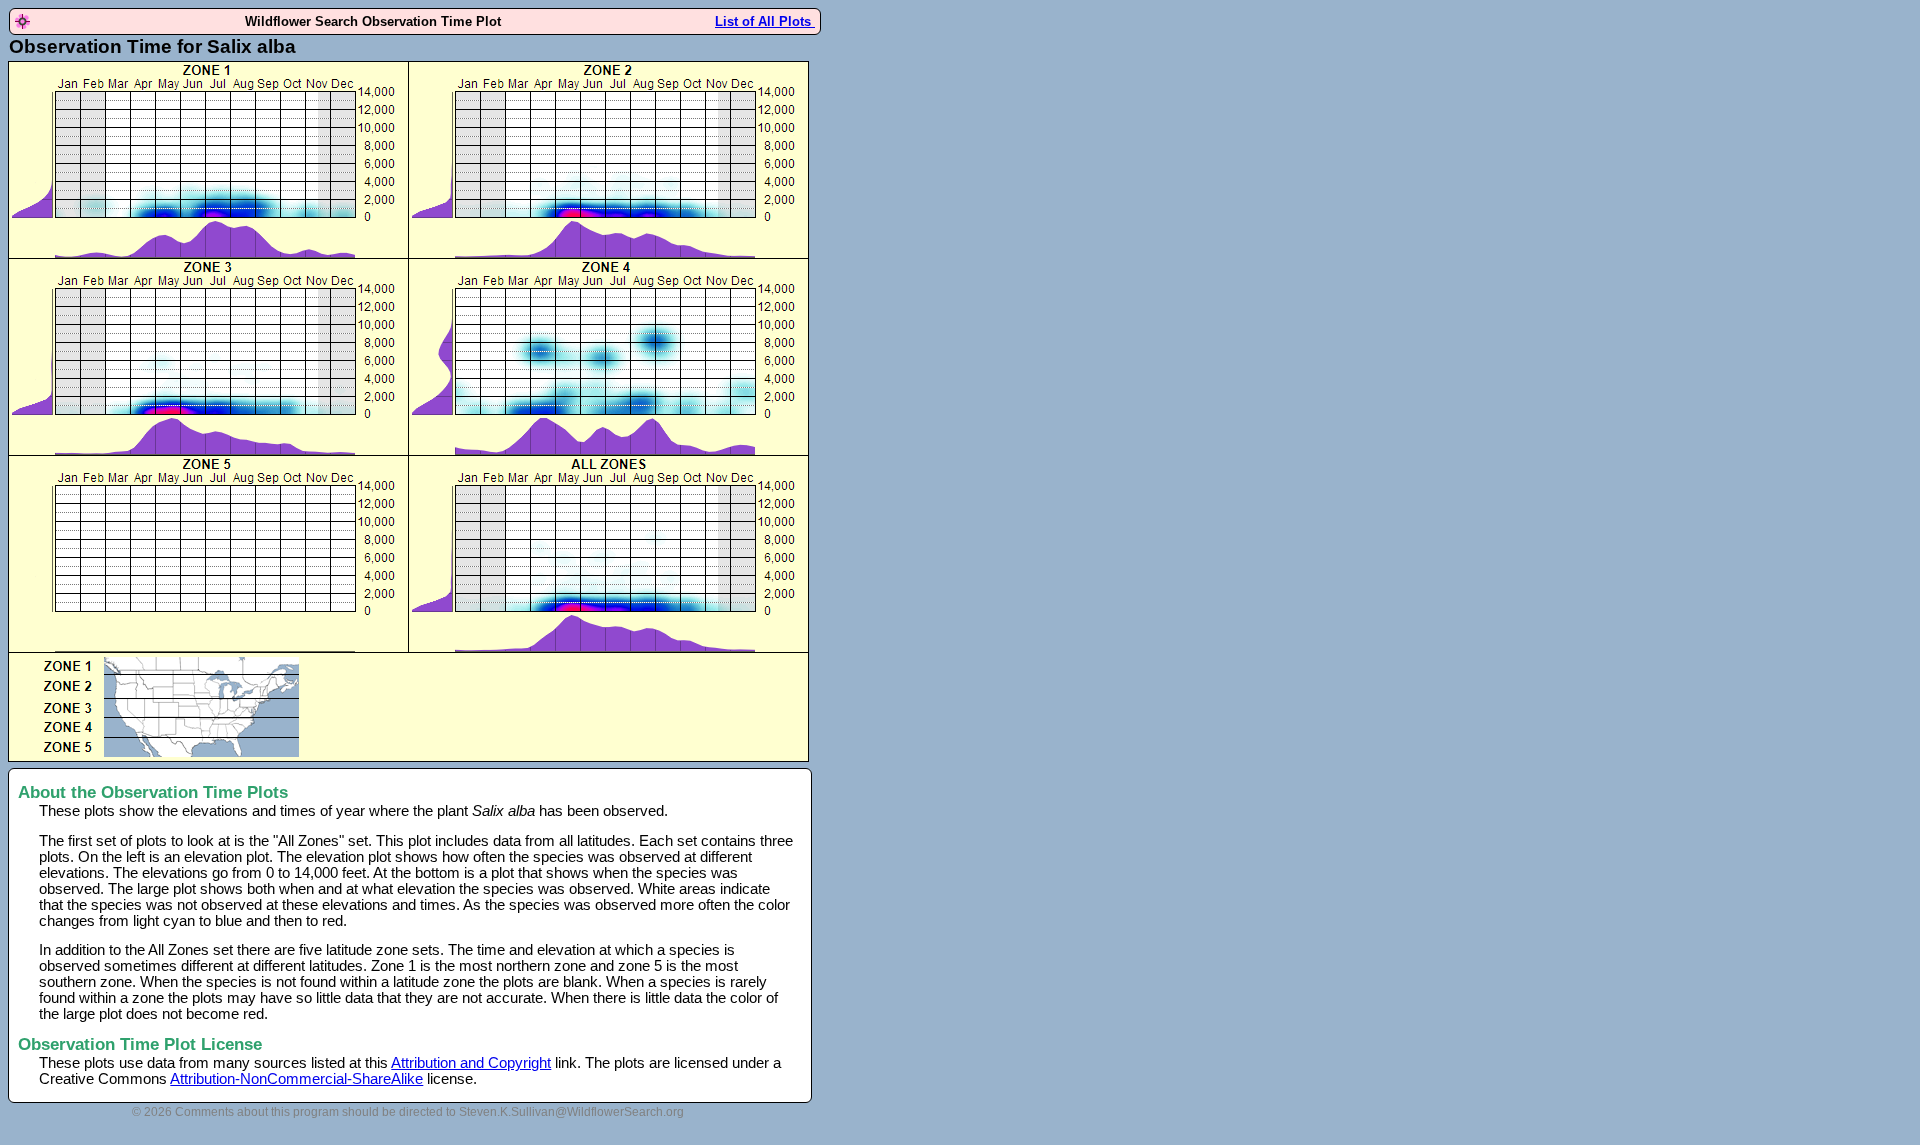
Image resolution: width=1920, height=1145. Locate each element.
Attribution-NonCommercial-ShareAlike (296, 1079)
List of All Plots (765, 21)
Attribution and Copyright (471, 1063)
